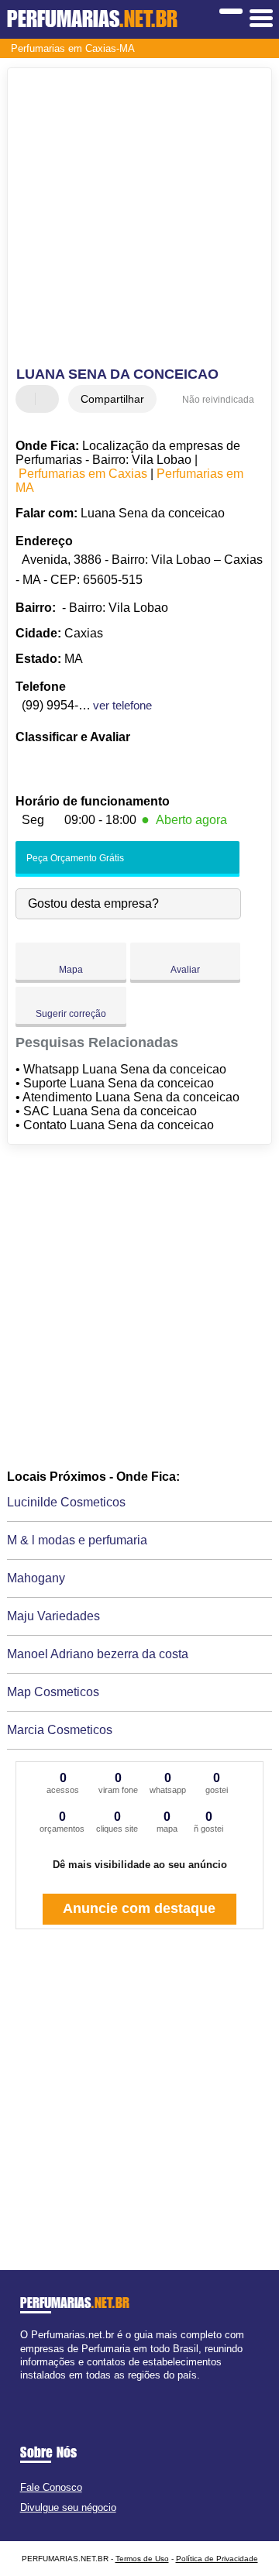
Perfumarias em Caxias (83, 474)
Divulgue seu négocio (68, 2507)
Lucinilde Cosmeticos (66, 1502)
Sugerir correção (71, 1014)
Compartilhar (112, 399)
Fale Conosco (51, 2487)
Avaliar (185, 970)
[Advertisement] (139, 219)
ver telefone (122, 705)
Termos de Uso (142, 2559)
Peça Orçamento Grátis (74, 858)
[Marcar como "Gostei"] (29, 399)
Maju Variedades (53, 1616)
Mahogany (36, 1578)
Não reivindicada (218, 400)
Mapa (71, 970)
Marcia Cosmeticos (60, 1730)
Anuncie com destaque (139, 1908)
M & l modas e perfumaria (77, 1540)
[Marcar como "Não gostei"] (49, 399)
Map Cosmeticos (53, 1692)
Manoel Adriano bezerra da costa (98, 1654)
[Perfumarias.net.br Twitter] (31, 2388)
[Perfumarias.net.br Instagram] (38, 2388)
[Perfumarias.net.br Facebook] (24, 2388)
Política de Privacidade (217, 2559)
